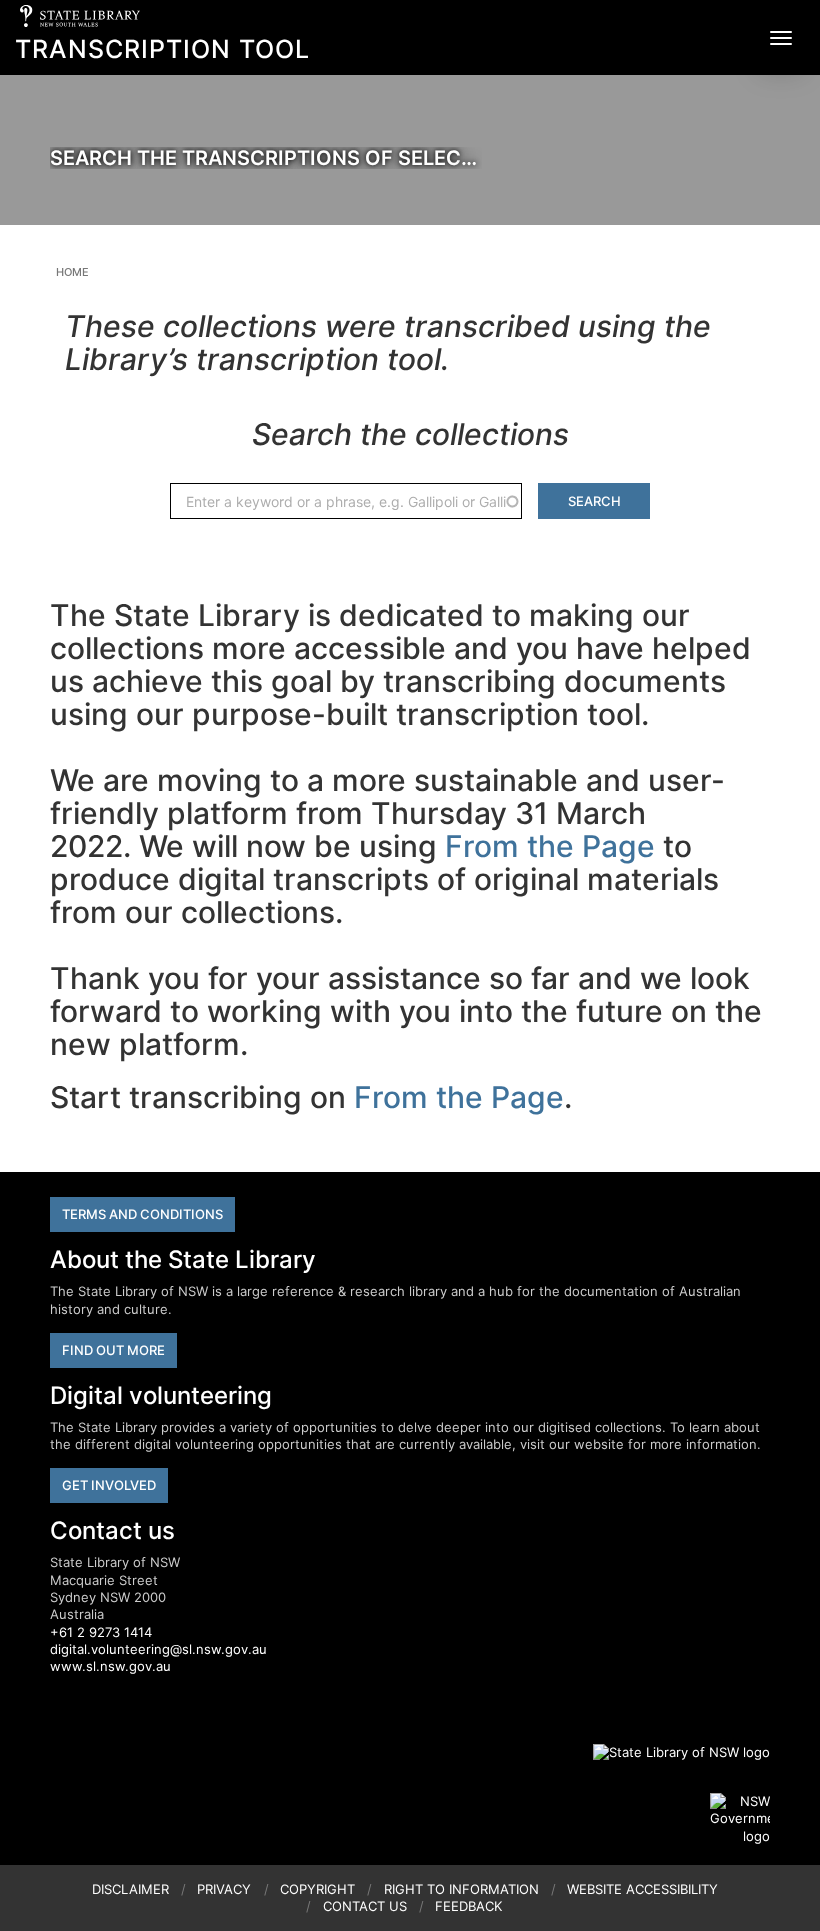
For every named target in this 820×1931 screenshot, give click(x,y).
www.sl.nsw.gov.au (110, 1666)
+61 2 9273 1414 (101, 1632)
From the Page (550, 846)
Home (72, 272)
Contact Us (365, 1906)
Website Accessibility (642, 1889)
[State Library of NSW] (670, 1752)
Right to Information (461, 1889)
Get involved (109, 1485)
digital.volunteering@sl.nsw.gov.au (158, 1649)
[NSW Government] (740, 1819)
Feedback (468, 1906)
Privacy (224, 1889)
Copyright (317, 1889)
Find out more (113, 1350)
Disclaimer (130, 1889)
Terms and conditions (142, 1214)
